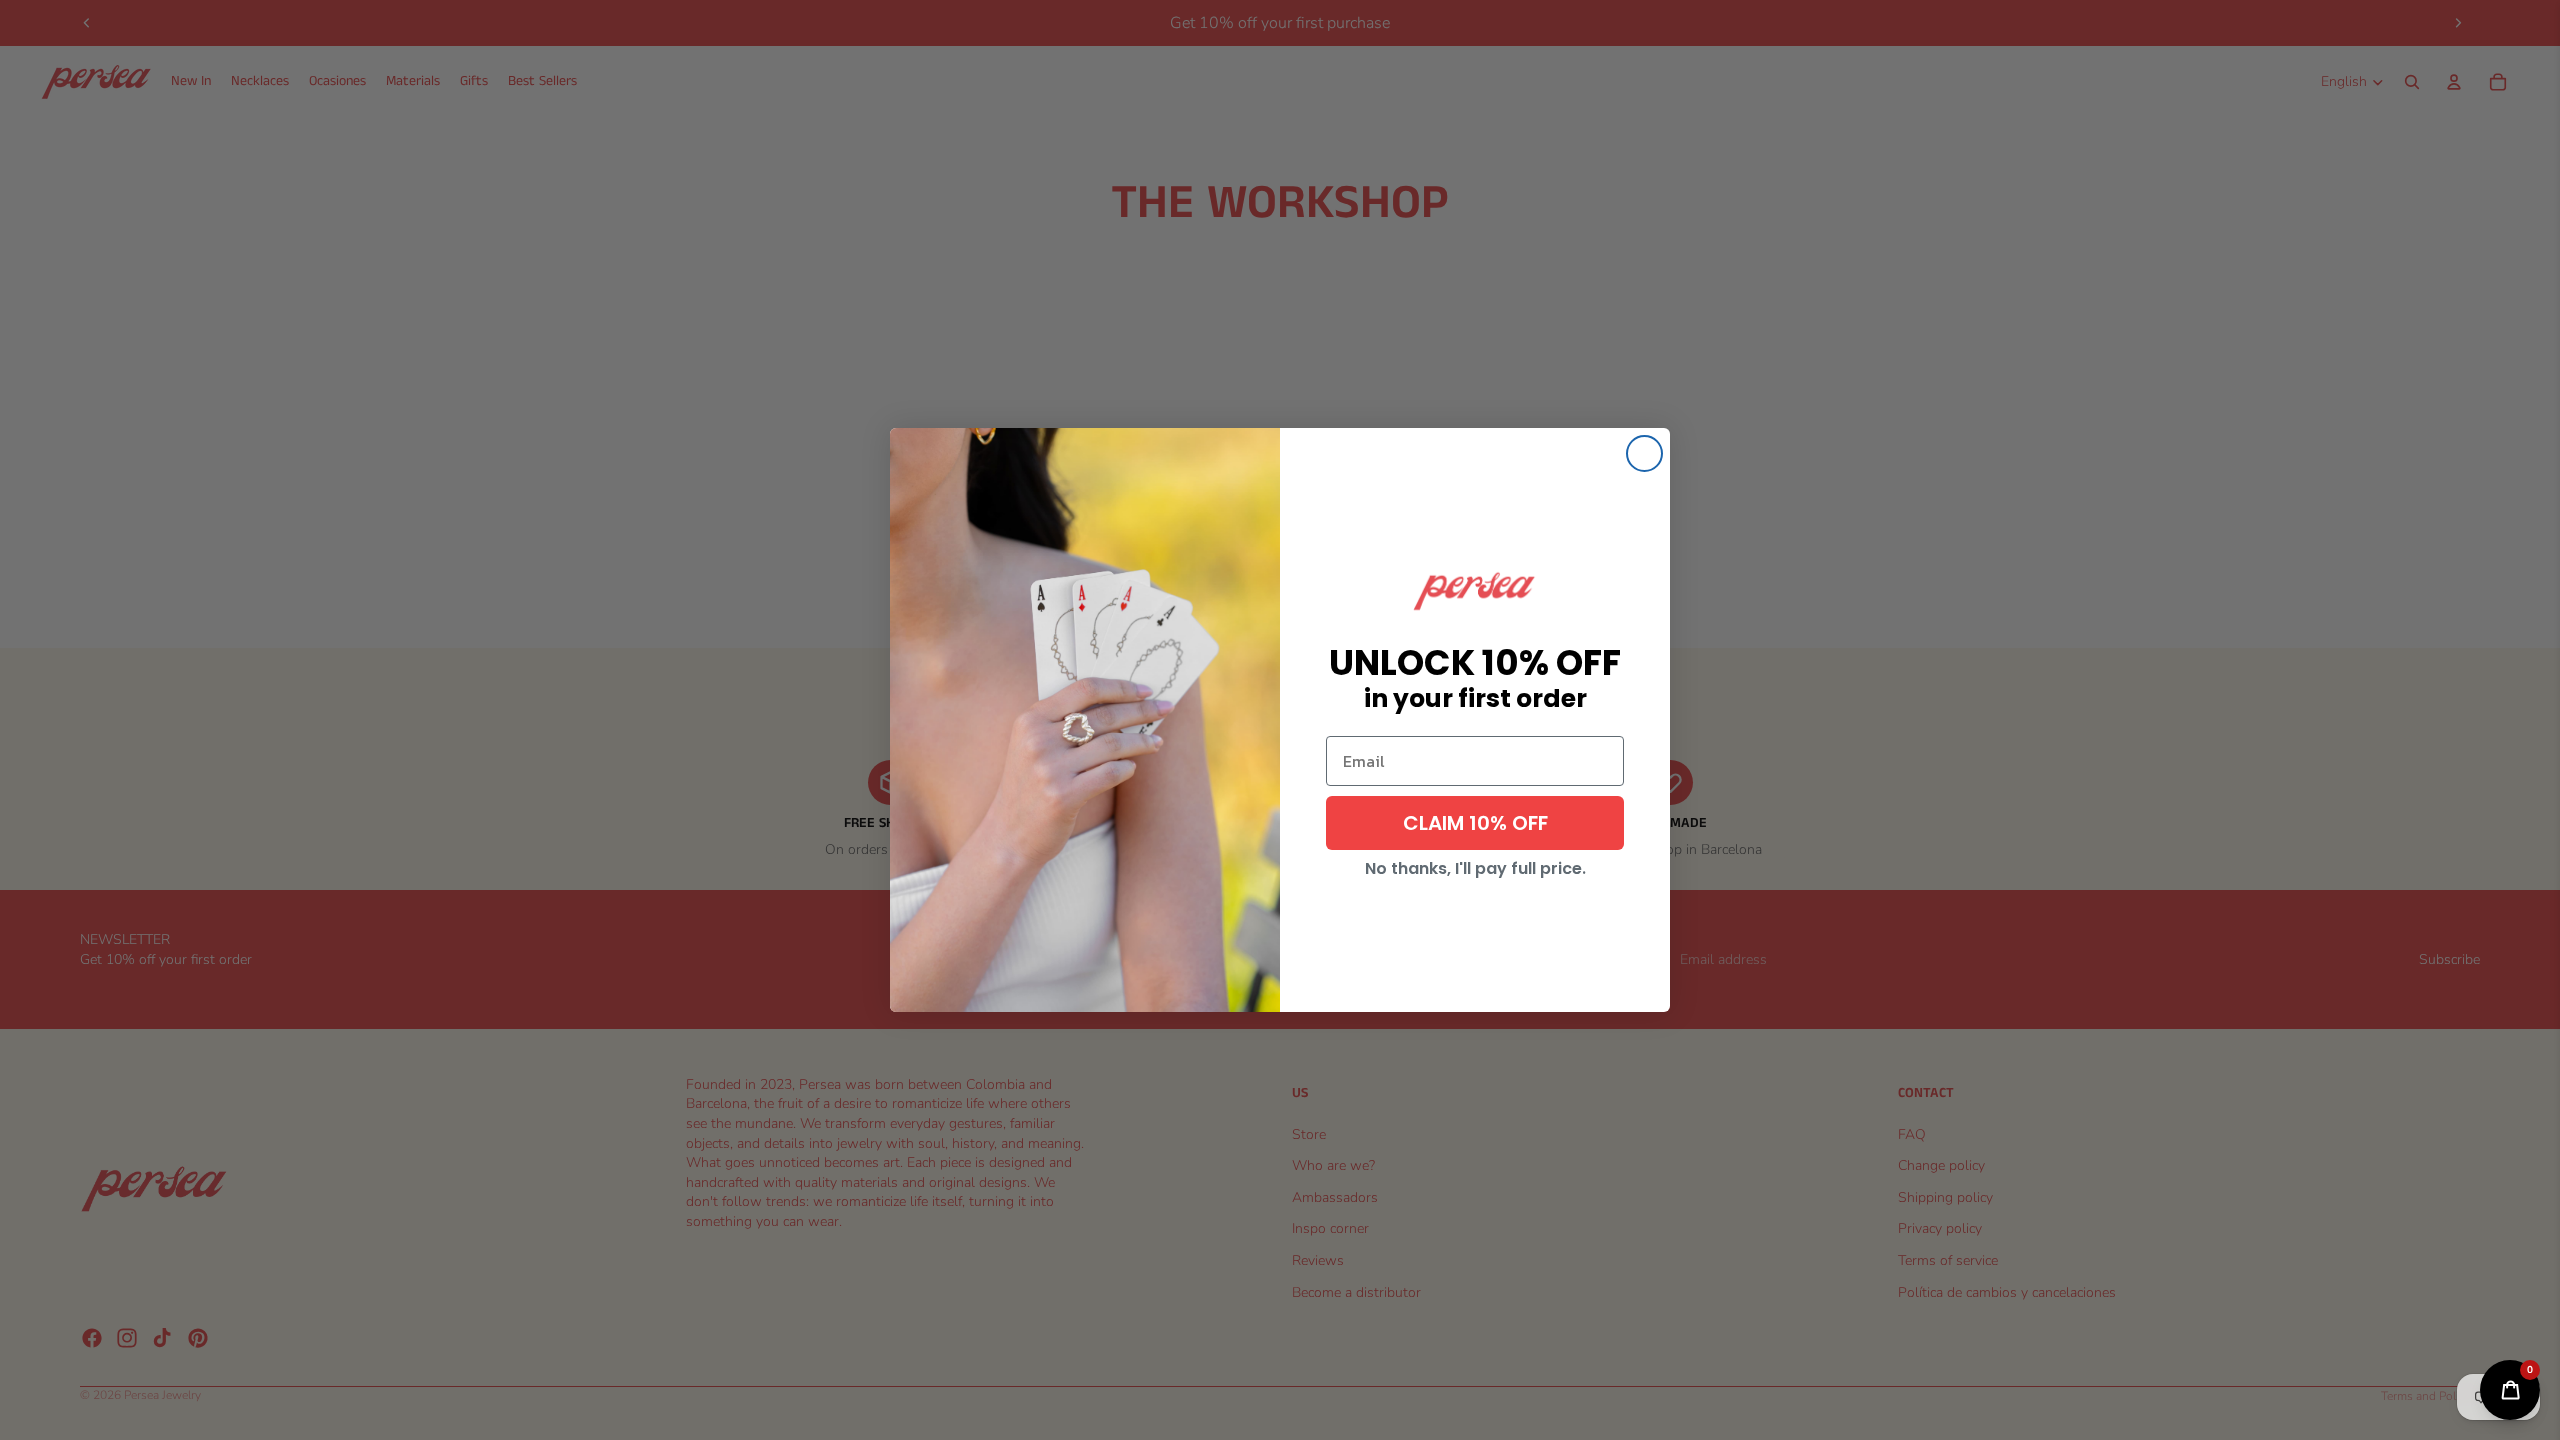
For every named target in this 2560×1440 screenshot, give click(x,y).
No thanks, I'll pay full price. (1475, 868)
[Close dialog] (1644, 453)
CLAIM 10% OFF (1475, 823)
